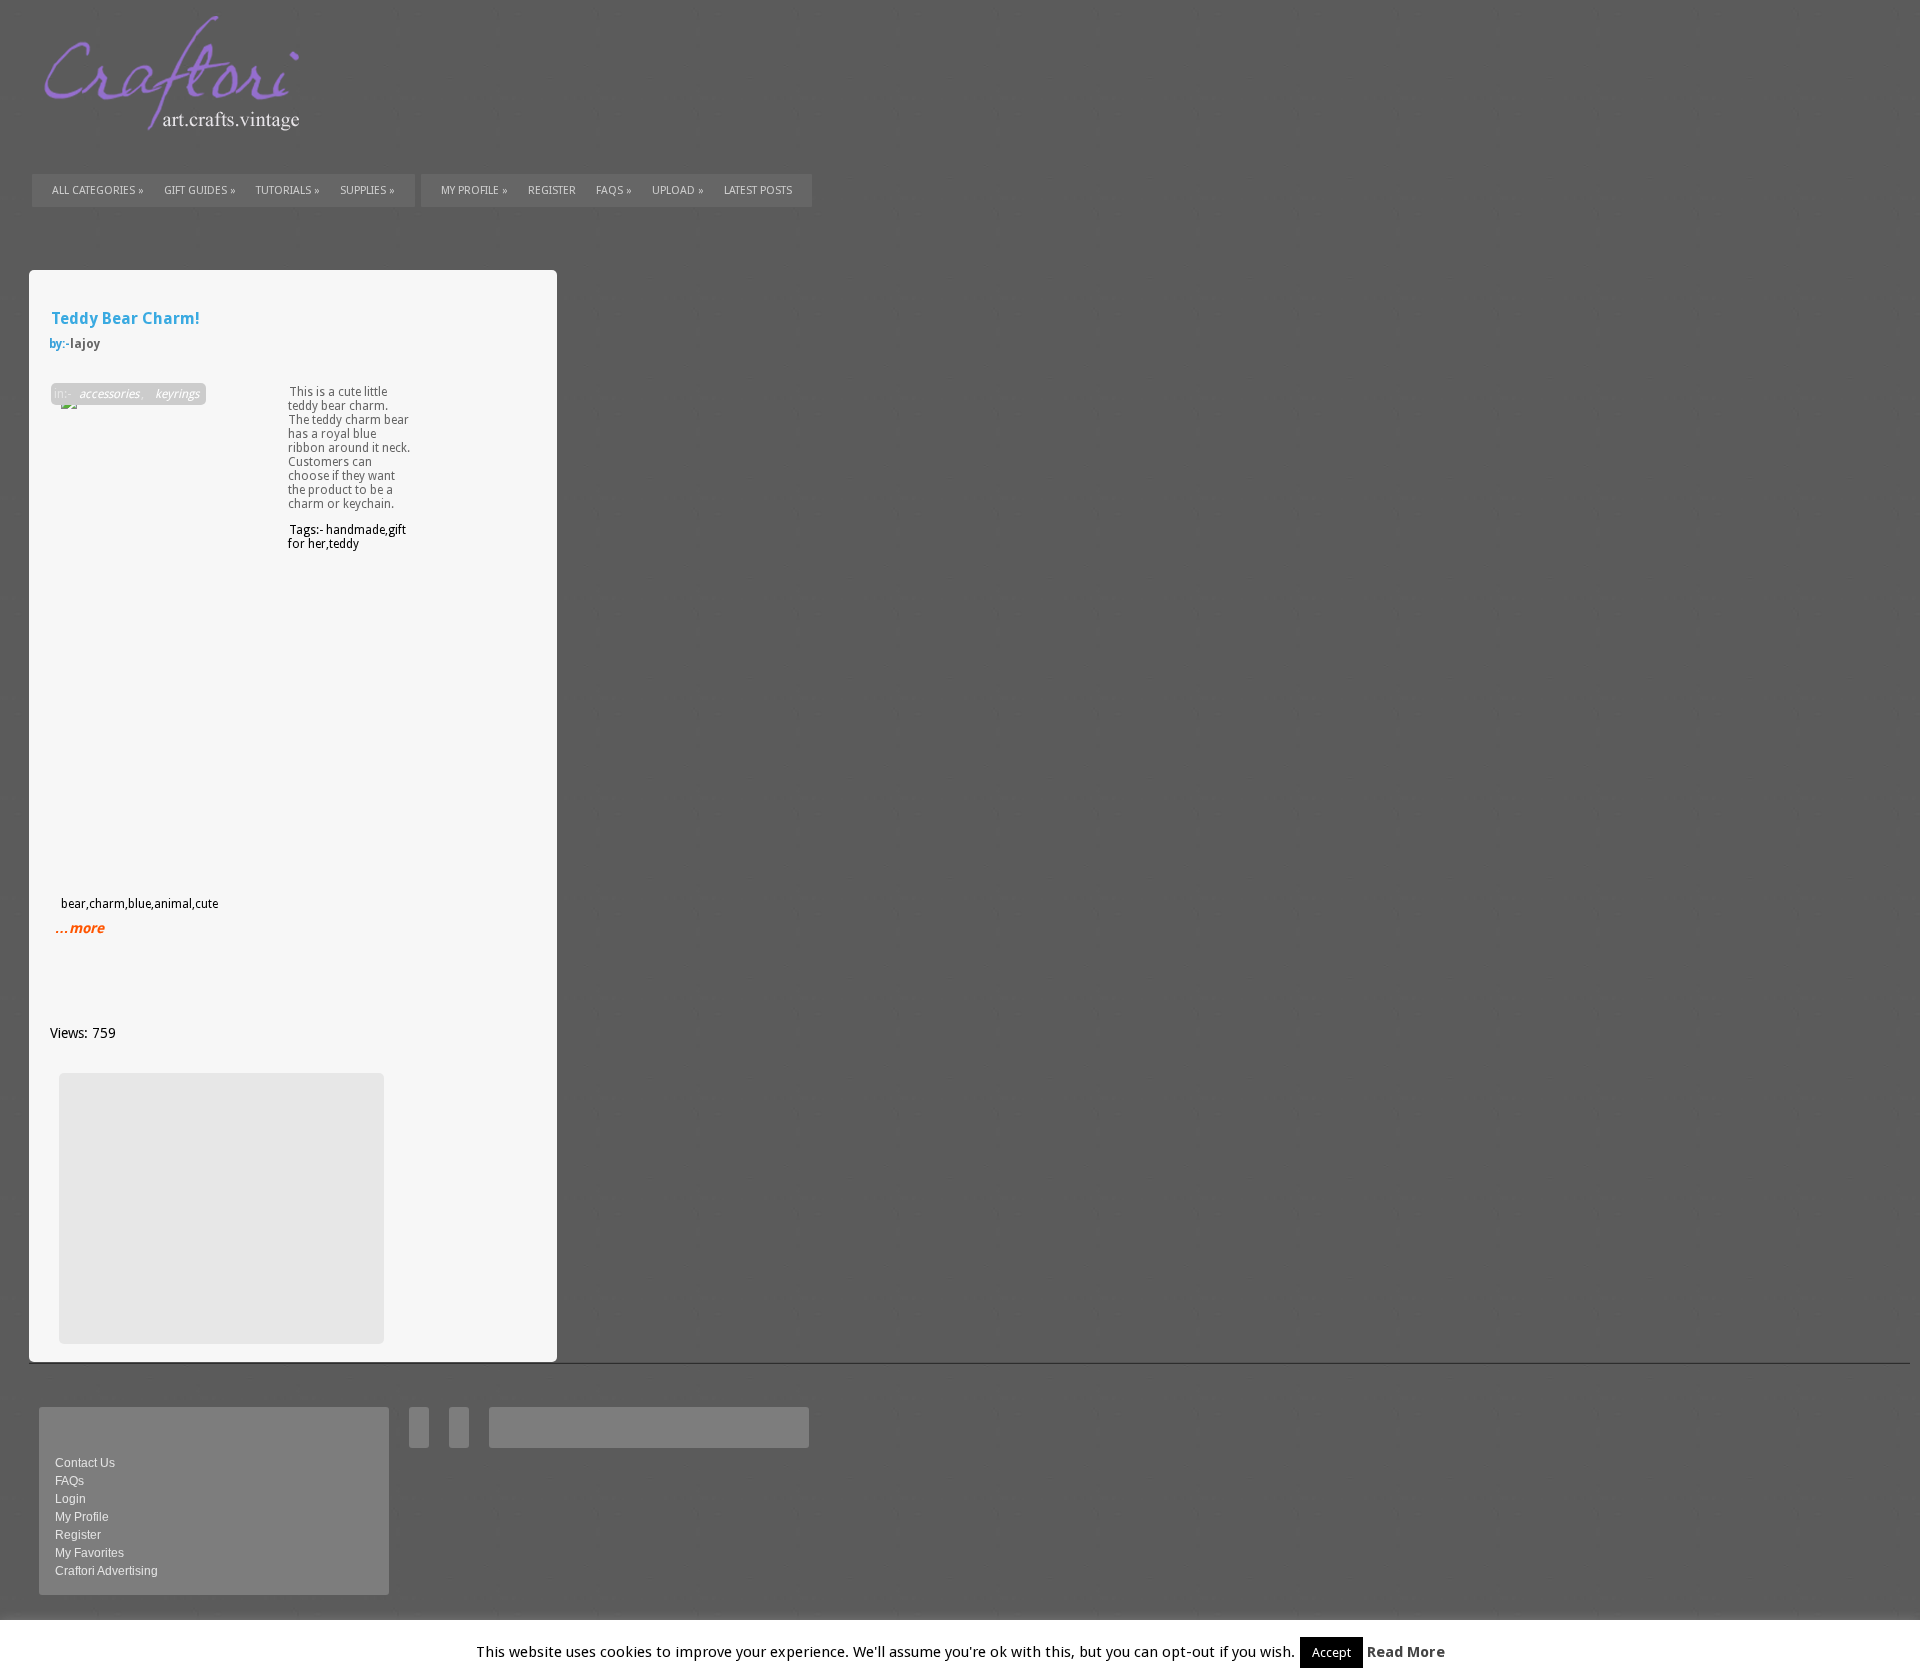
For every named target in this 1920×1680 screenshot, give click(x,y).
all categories (98, 190)
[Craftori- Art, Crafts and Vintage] (179, 149)
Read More (1406, 1652)
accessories (109, 394)
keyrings (177, 394)
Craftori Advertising (106, 1571)
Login (70, 1499)
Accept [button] (1331, 1652)
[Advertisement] (219, 1208)
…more (79, 928)
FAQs (614, 190)
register (552, 190)
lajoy (85, 344)
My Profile (474, 190)
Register (78, 1535)
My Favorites (89, 1553)
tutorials (288, 190)
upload (678, 190)
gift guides (200, 190)
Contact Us (85, 1463)
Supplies (367, 190)
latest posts (758, 190)
